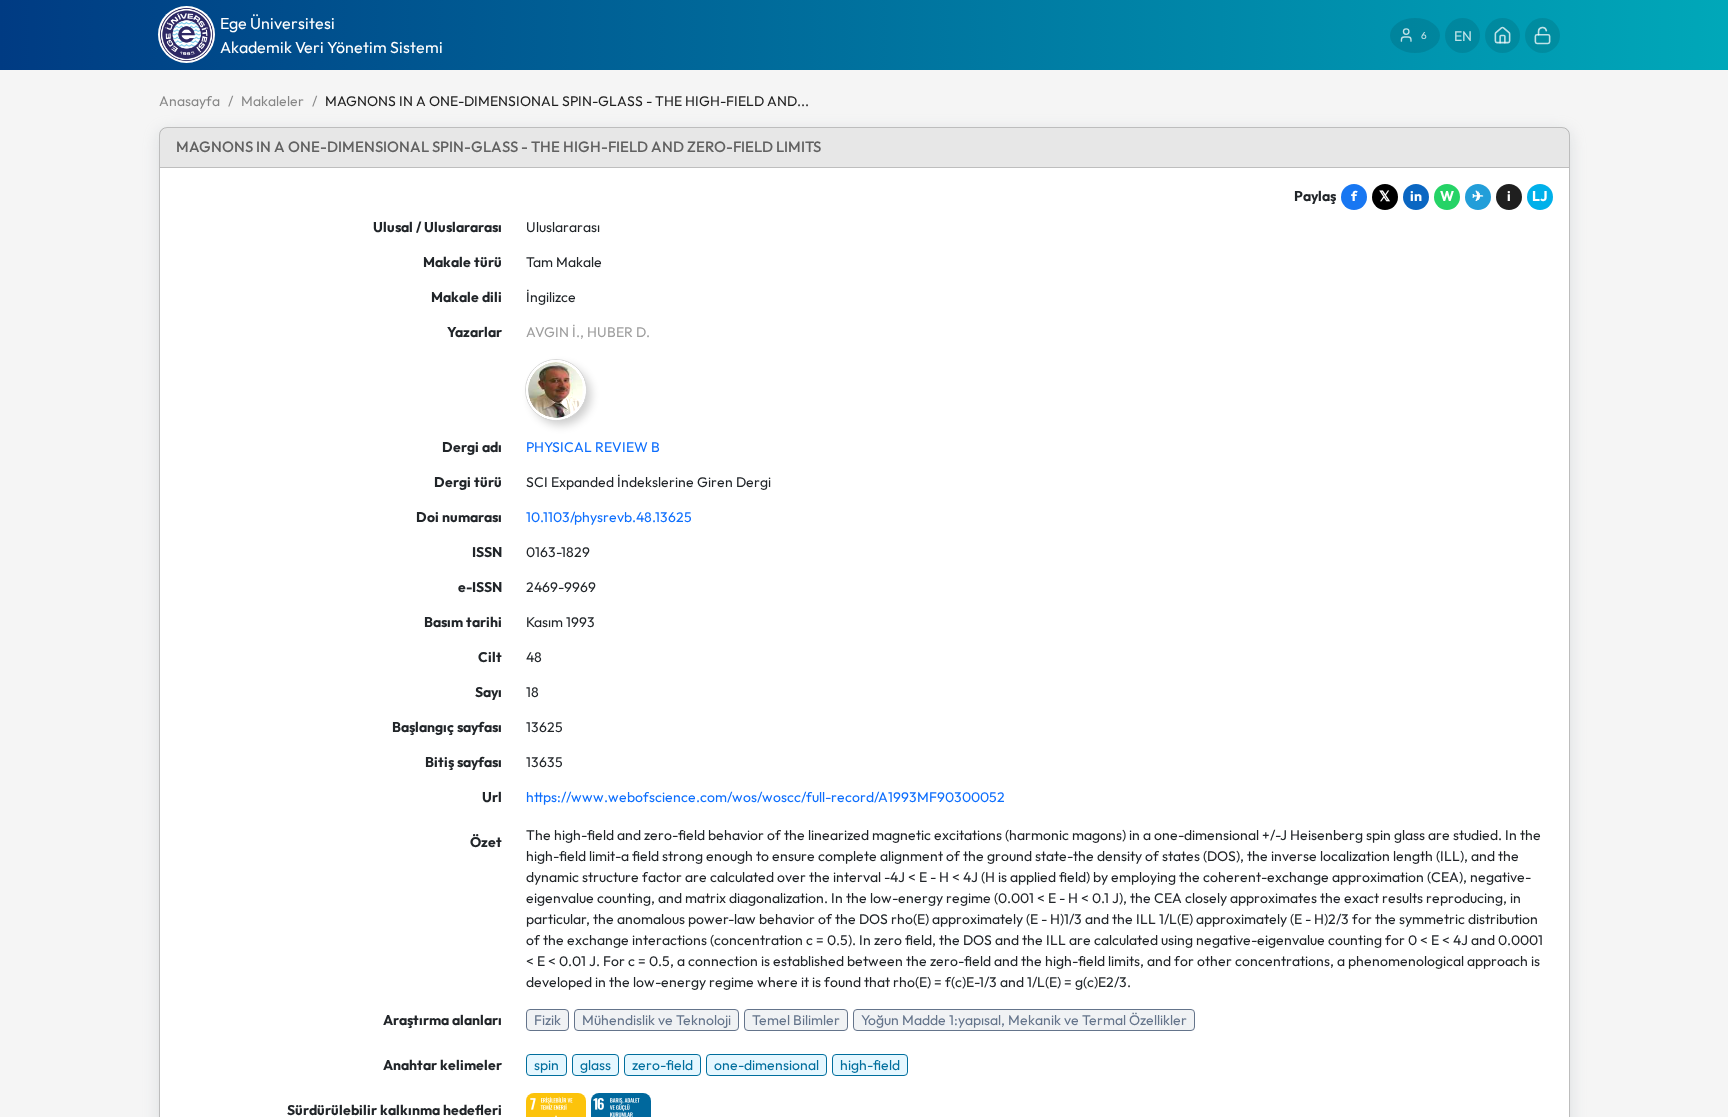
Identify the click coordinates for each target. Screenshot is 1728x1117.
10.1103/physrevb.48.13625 (609, 517)
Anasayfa (189, 101)
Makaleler (272, 101)
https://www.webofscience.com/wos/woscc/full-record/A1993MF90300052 (765, 797)
